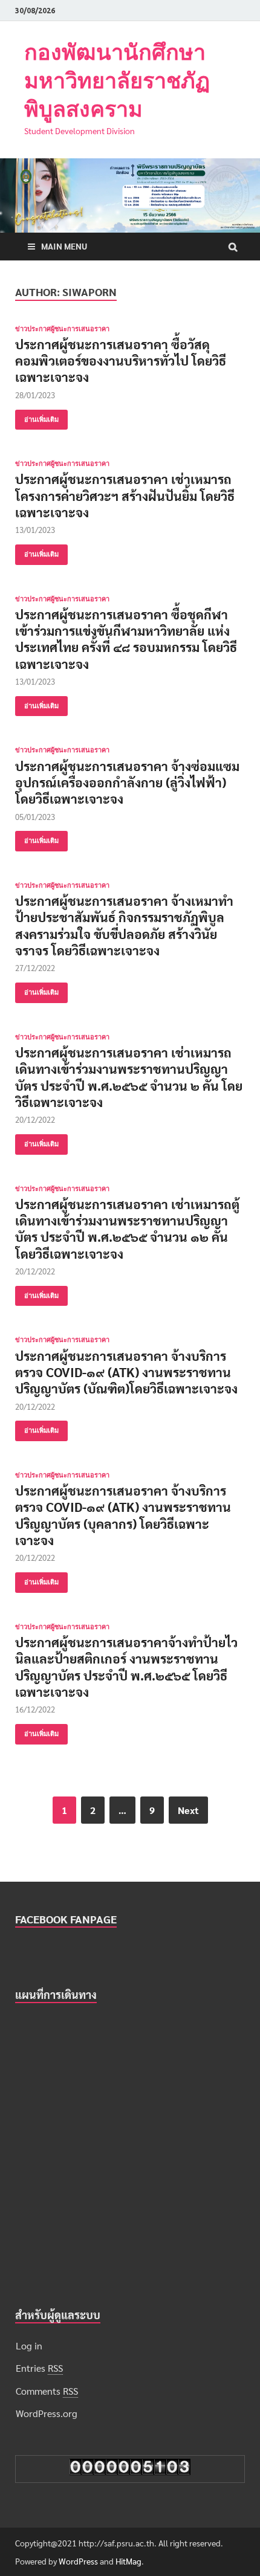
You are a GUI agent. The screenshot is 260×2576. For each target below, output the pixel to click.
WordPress (78, 2561)
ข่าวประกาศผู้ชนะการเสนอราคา (62, 329)
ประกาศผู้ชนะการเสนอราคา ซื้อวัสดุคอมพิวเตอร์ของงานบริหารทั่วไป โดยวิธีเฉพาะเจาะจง (121, 361)
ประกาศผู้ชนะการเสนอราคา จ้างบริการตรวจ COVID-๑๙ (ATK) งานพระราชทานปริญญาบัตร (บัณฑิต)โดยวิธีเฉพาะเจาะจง (126, 1372)
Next (188, 1810)
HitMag (128, 2561)
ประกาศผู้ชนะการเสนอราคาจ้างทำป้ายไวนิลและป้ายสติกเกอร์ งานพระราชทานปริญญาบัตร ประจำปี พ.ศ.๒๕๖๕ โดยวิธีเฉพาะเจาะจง (126, 1667)
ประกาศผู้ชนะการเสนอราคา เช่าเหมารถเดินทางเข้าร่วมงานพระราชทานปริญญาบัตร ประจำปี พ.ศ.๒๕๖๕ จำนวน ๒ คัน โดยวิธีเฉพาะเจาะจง (129, 1077)
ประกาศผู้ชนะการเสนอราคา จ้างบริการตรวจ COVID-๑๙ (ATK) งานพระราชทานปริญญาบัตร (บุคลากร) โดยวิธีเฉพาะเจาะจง (123, 1515)
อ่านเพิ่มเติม (41, 419)
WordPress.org (47, 2413)
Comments (47, 2391)
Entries (39, 2368)
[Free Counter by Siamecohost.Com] (130, 2471)
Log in (29, 2345)
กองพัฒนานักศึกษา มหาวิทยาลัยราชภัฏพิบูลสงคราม (117, 80)
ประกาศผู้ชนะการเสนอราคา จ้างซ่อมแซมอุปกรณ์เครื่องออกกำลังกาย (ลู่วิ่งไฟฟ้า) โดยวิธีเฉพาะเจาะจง (127, 783)
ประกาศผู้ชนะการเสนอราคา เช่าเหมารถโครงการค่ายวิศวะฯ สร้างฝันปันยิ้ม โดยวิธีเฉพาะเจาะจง (125, 496)
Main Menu (64, 246)
